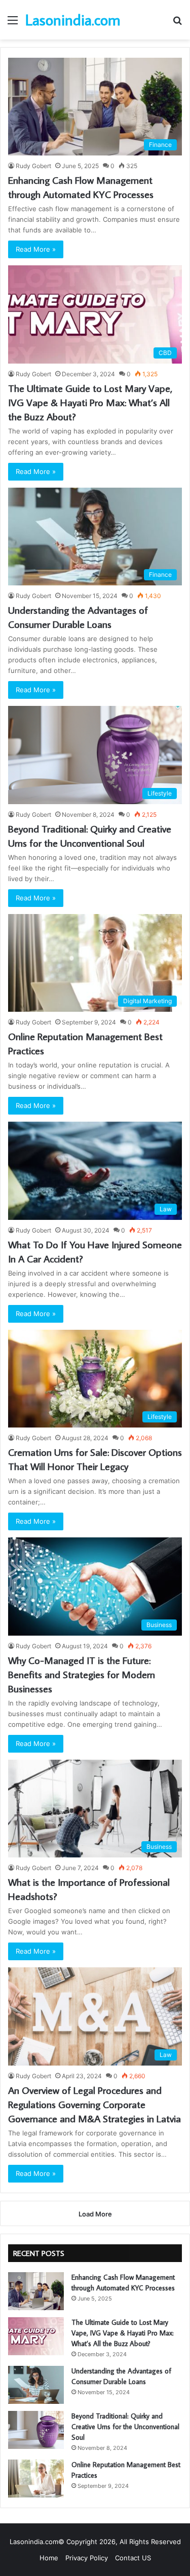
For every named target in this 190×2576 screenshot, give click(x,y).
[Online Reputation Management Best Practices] (36, 2479)
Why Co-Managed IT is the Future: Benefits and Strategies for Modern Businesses (82, 1674)
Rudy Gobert (33, 166)
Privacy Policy (87, 2558)
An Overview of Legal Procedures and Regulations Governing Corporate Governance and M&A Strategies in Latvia (94, 2104)
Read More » (36, 249)
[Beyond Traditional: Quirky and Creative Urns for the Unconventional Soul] (36, 2430)
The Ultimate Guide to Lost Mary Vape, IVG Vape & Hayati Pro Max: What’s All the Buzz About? (90, 402)
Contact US (133, 2558)
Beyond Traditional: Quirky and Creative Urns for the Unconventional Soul (125, 2427)
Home (49, 2558)
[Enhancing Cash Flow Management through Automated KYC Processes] (36, 2291)
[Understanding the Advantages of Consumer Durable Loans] (36, 2385)
